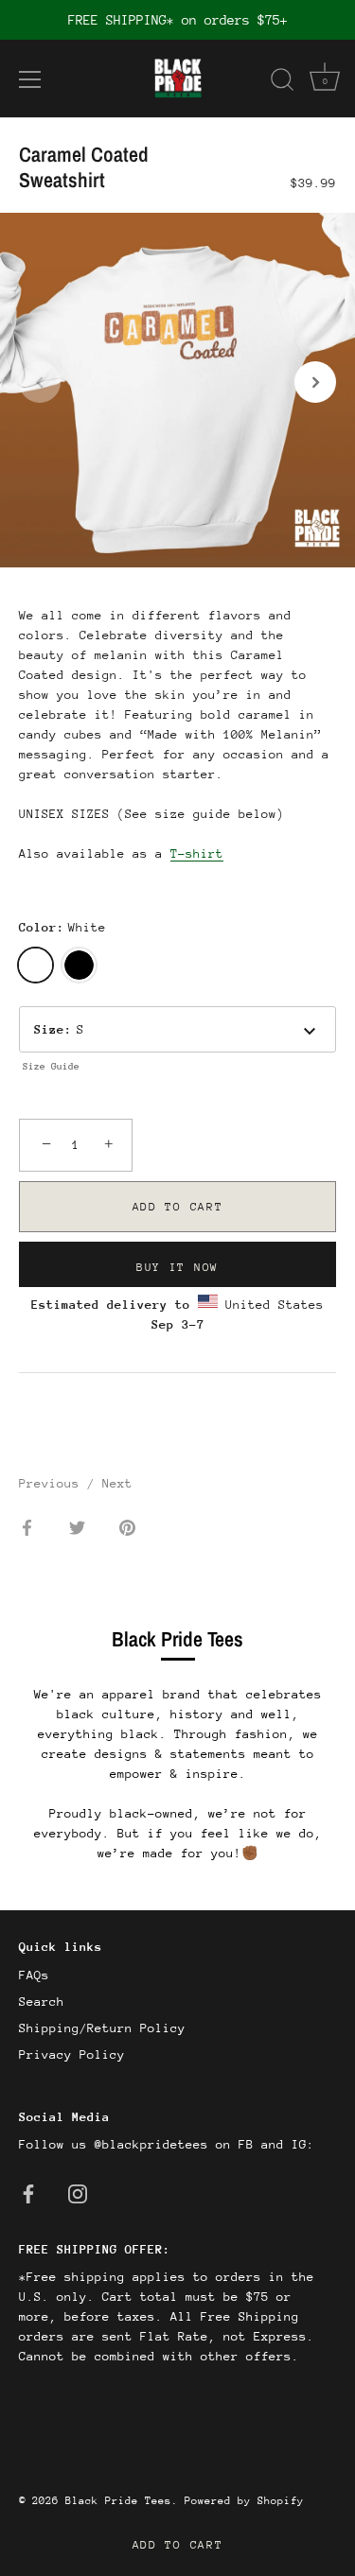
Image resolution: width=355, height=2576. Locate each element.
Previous (53, 1483)
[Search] (282, 82)
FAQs (34, 1975)
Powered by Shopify (244, 2501)
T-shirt (197, 853)
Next (117, 1483)
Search (42, 2002)
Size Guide (51, 1067)
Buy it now (177, 1267)
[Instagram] (78, 2193)
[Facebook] (28, 2193)
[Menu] (30, 79)
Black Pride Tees (118, 2501)
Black (79, 965)
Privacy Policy (72, 2054)
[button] (40, 382)
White (35, 965)
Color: (62, 927)
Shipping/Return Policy (102, 2028)
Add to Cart (178, 2545)
